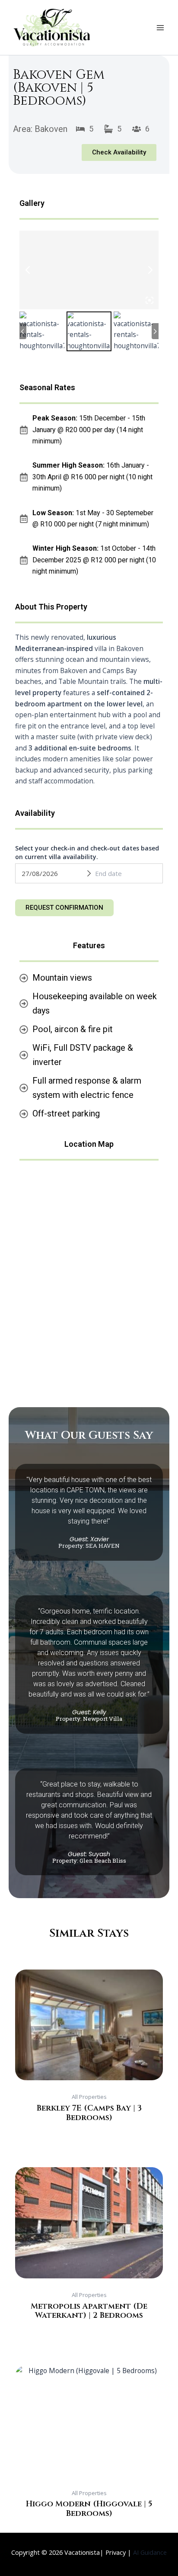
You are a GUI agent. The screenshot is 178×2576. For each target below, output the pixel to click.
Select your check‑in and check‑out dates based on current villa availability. (87, 852)
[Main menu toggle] (160, 28)
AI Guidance (150, 2552)
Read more (89, 2130)
